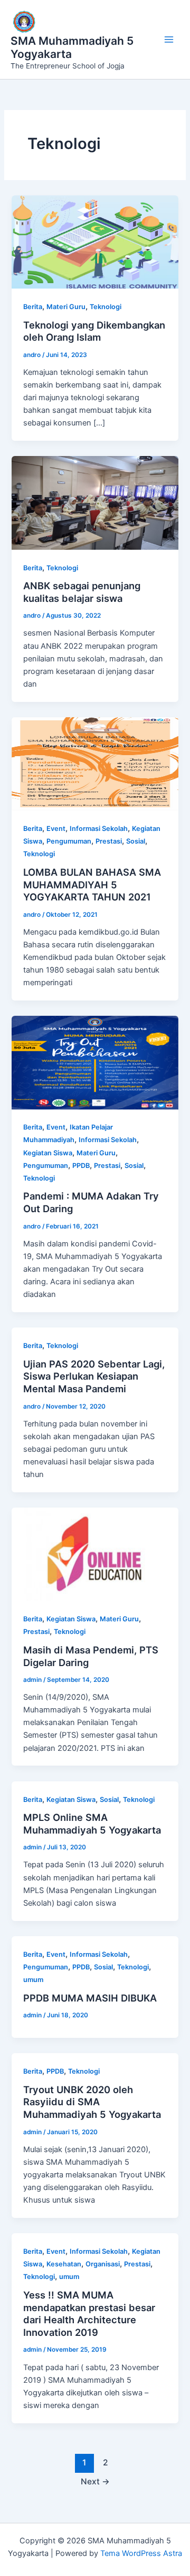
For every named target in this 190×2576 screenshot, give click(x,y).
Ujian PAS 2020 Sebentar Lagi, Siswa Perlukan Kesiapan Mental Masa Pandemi (94, 1376)
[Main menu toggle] (169, 39)
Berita (33, 307)
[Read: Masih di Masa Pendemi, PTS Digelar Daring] (95, 1554)
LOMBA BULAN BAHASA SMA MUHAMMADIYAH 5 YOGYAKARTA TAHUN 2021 (92, 884)
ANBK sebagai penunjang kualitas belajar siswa (82, 592)
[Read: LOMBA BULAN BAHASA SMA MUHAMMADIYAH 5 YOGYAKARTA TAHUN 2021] (95, 764)
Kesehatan (64, 2264)
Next (95, 2481)
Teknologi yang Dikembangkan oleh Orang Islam (94, 331)
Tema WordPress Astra (141, 2553)
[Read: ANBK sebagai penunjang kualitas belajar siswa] (95, 502)
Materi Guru (66, 307)
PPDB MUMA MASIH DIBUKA (90, 1998)
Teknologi (106, 307)
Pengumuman (69, 841)
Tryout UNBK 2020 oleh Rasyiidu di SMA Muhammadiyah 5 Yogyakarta (92, 2102)
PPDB (81, 1166)
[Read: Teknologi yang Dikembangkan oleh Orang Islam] (95, 242)
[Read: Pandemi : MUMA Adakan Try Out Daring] (95, 1062)
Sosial (136, 841)
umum (33, 1980)
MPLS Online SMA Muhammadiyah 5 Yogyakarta (92, 1824)
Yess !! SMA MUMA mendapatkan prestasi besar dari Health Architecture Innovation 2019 (89, 2314)
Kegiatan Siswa (48, 1153)
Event (56, 829)
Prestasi (109, 841)
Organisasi (103, 2264)
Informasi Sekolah (99, 829)
